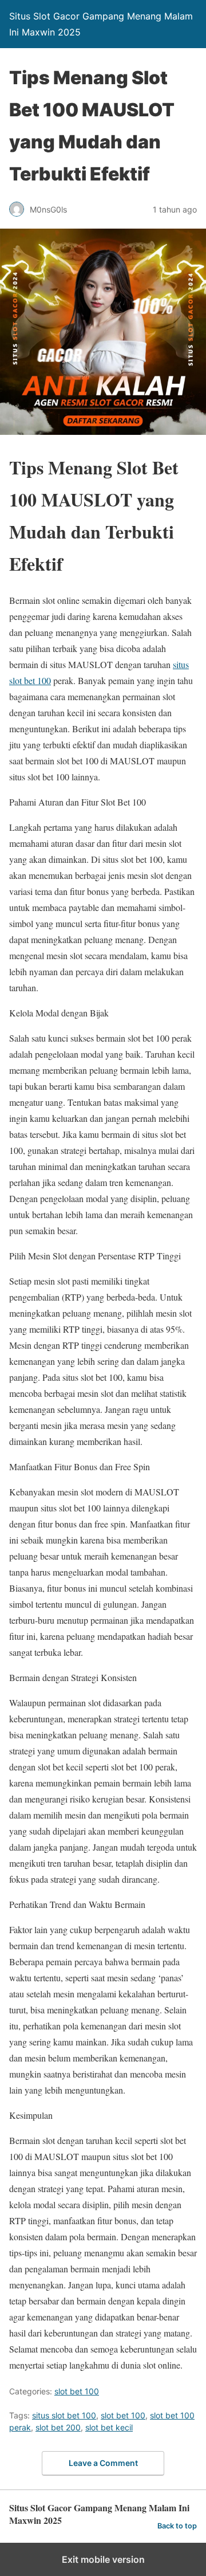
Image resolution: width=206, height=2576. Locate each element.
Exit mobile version (103, 2559)
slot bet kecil (109, 2427)
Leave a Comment (103, 2463)
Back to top (177, 2526)
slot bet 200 (58, 2427)
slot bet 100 (77, 2391)
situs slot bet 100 (64, 2415)
